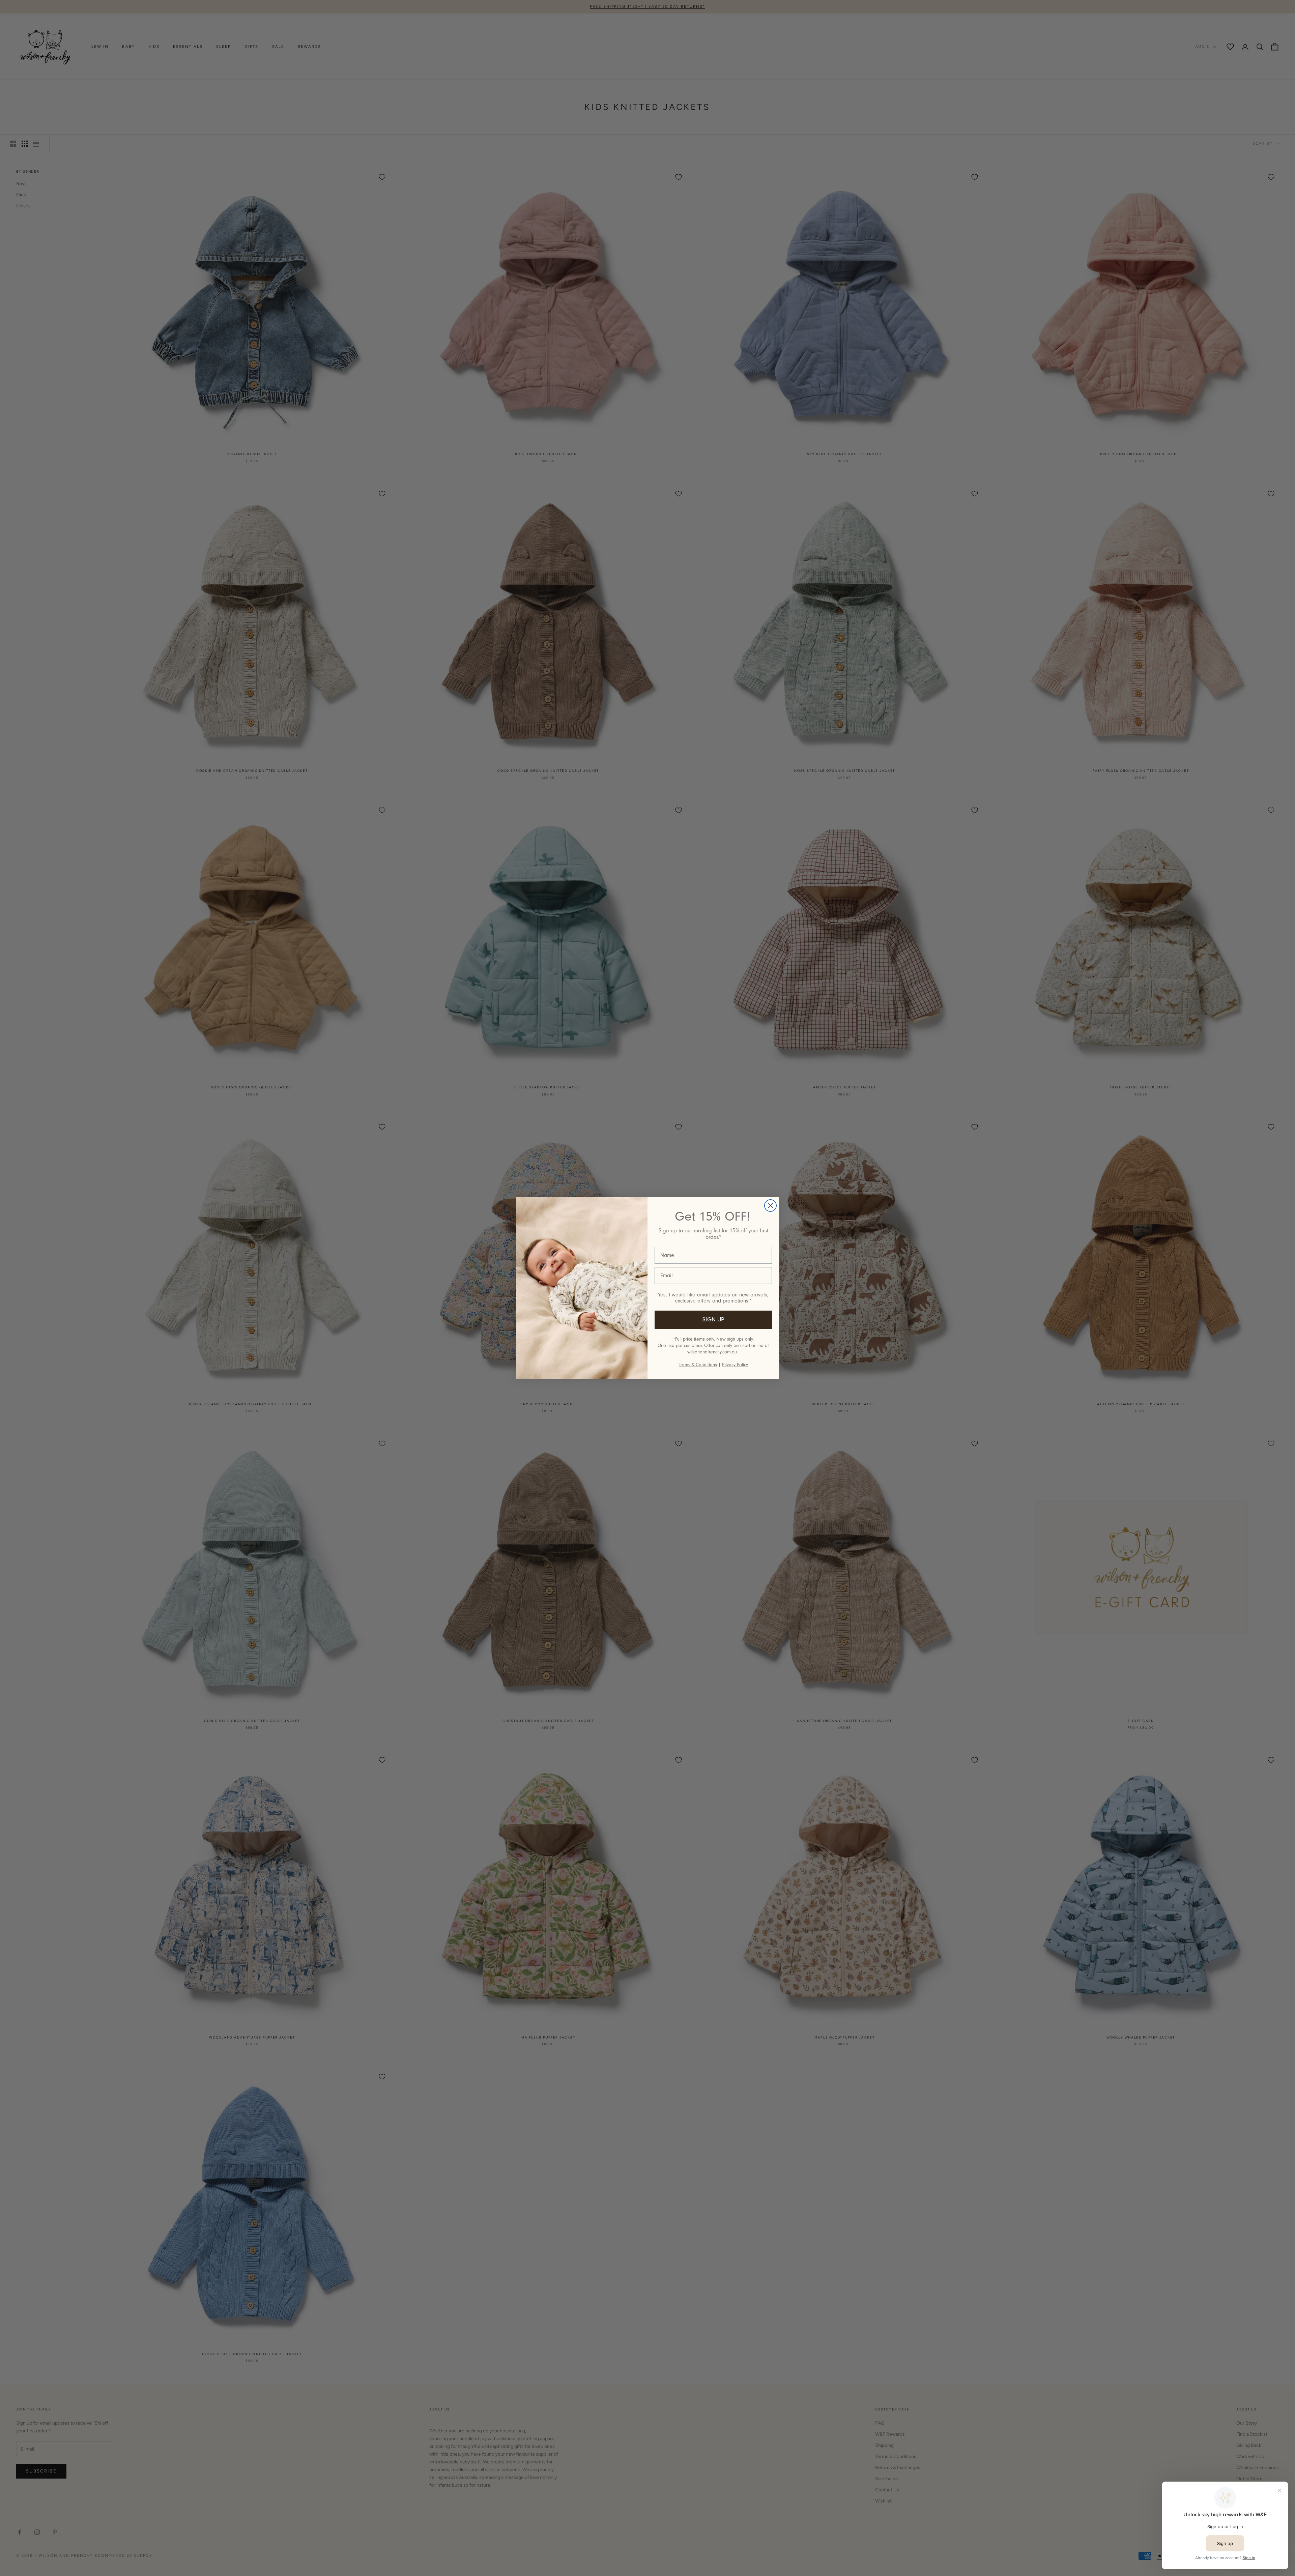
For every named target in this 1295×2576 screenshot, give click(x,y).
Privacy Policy (735, 1365)
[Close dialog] (770, 1206)
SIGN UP (713, 1320)
